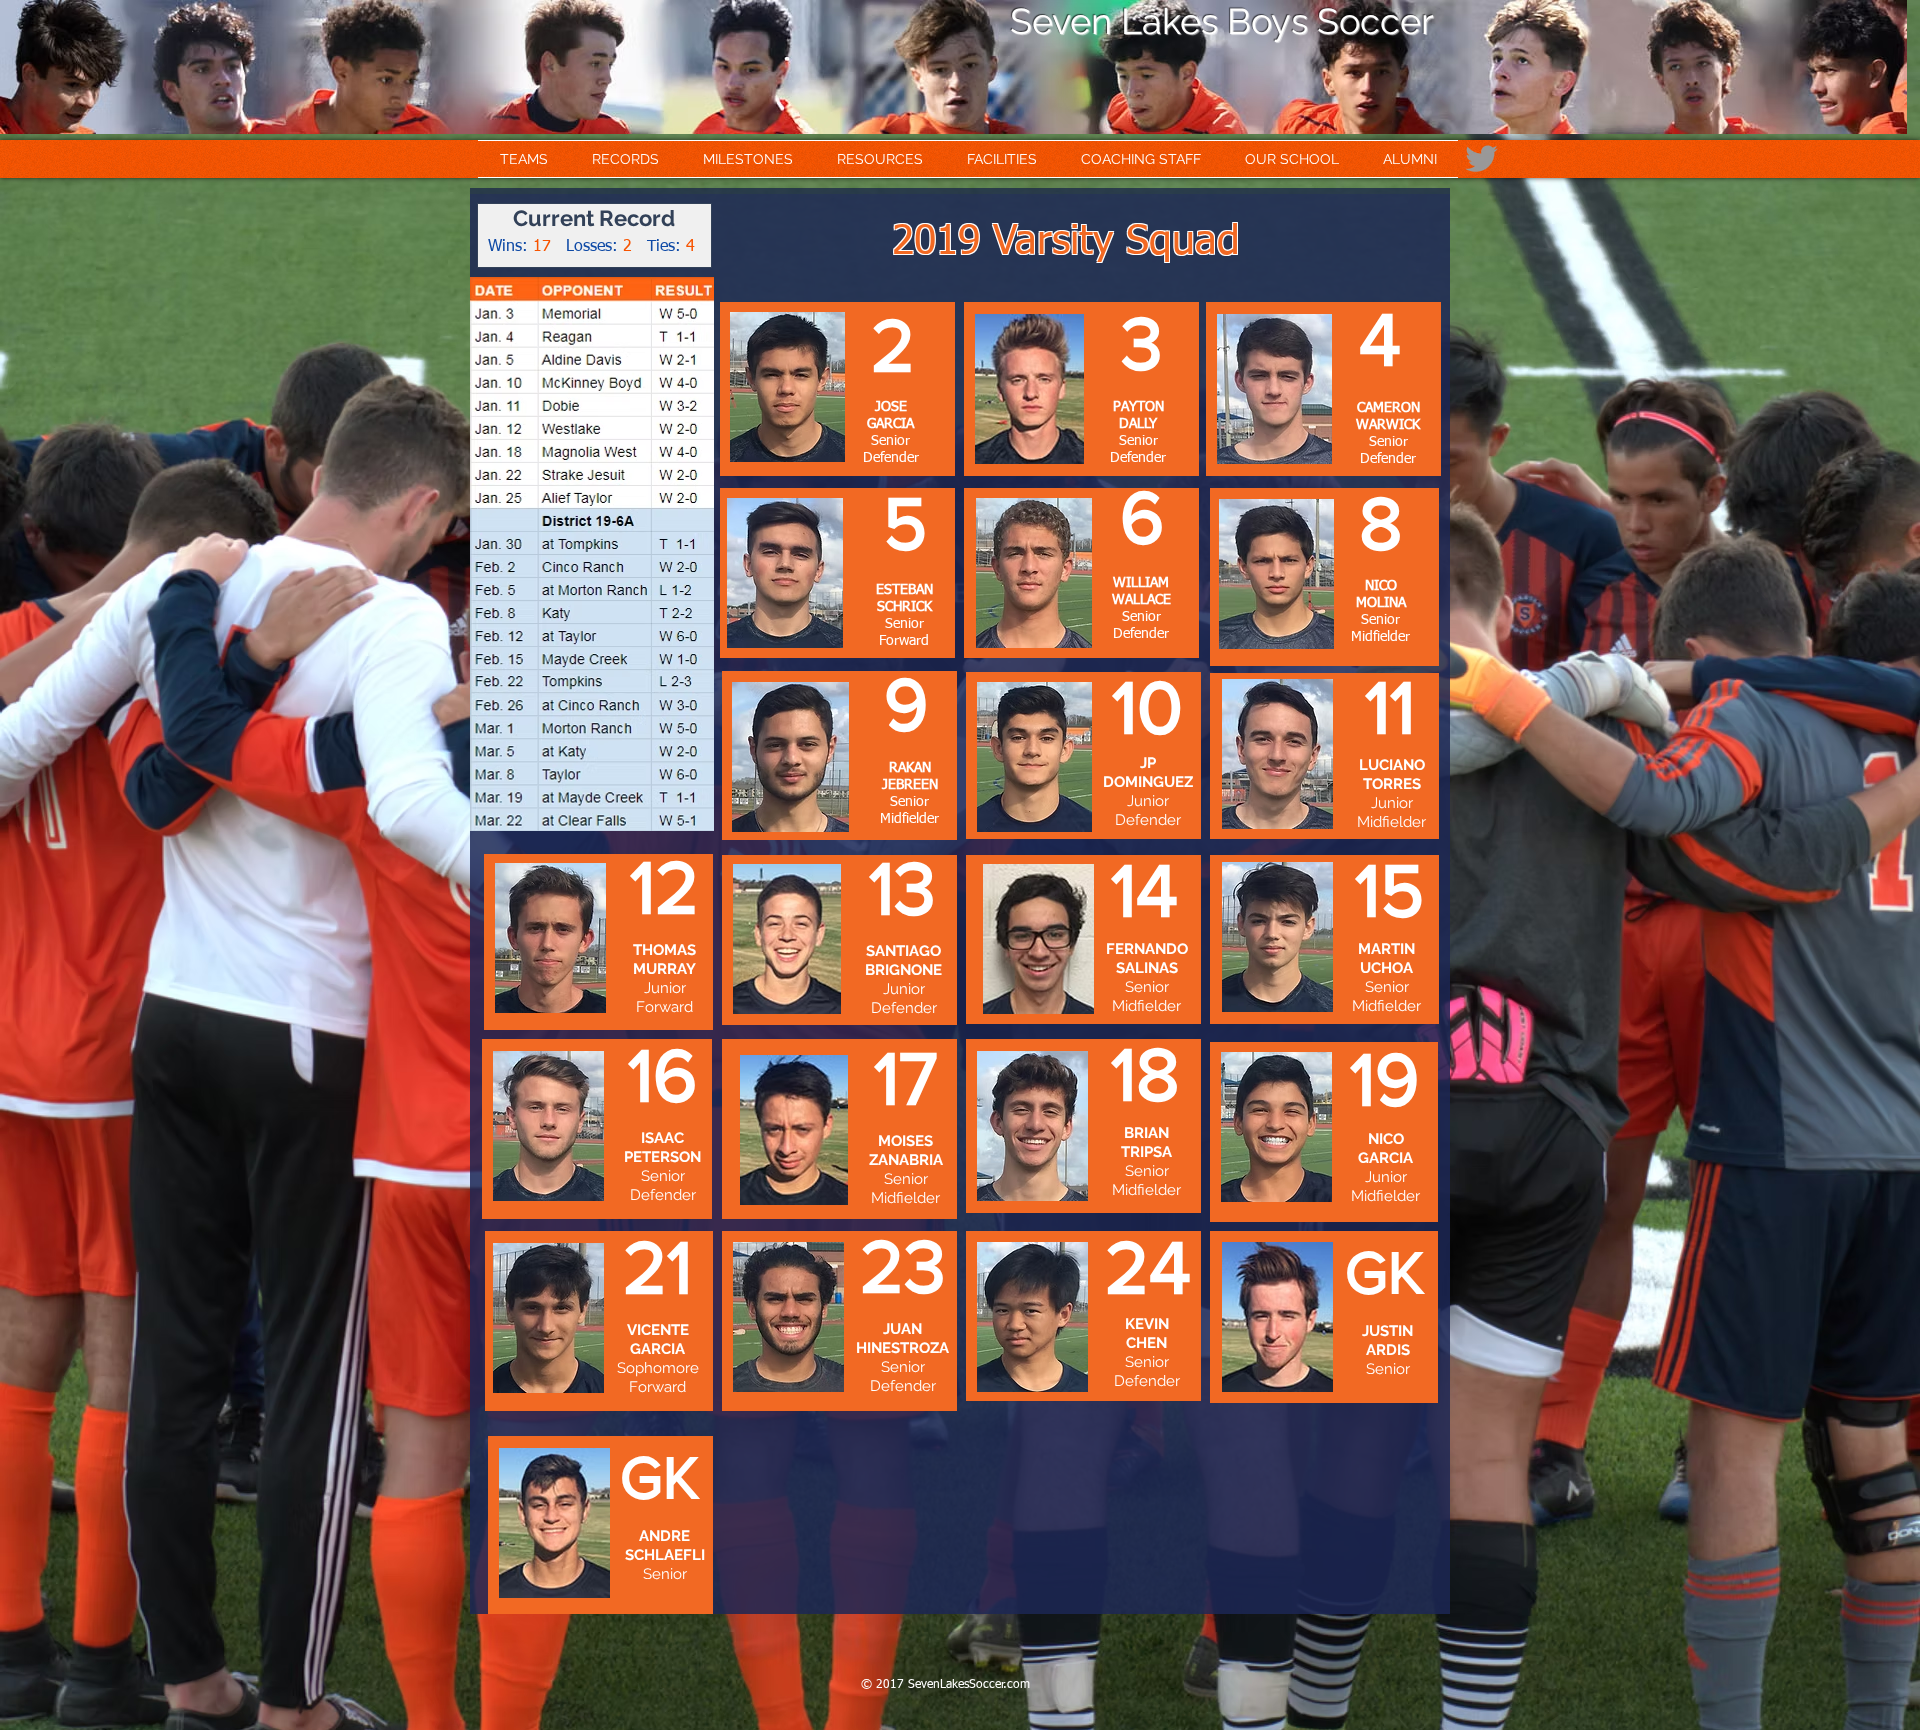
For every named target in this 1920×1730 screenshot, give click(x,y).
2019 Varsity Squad (1066, 242)
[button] (524, 159)
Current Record (594, 218)
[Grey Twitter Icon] (1481, 158)
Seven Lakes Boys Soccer (1222, 21)
